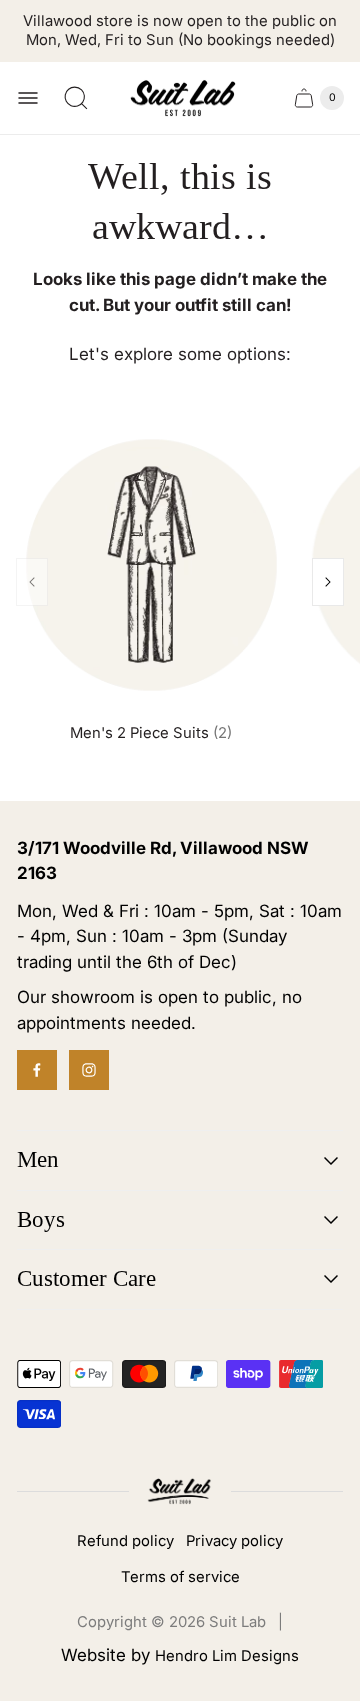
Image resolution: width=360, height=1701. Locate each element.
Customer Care (86, 1278)
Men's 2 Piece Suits (151, 733)
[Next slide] (328, 582)
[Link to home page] (180, 1491)
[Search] (76, 98)
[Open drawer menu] (28, 98)
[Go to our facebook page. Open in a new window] (37, 1070)
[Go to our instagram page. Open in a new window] (89, 1070)
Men (38, 1159)
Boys (41, 1219)
